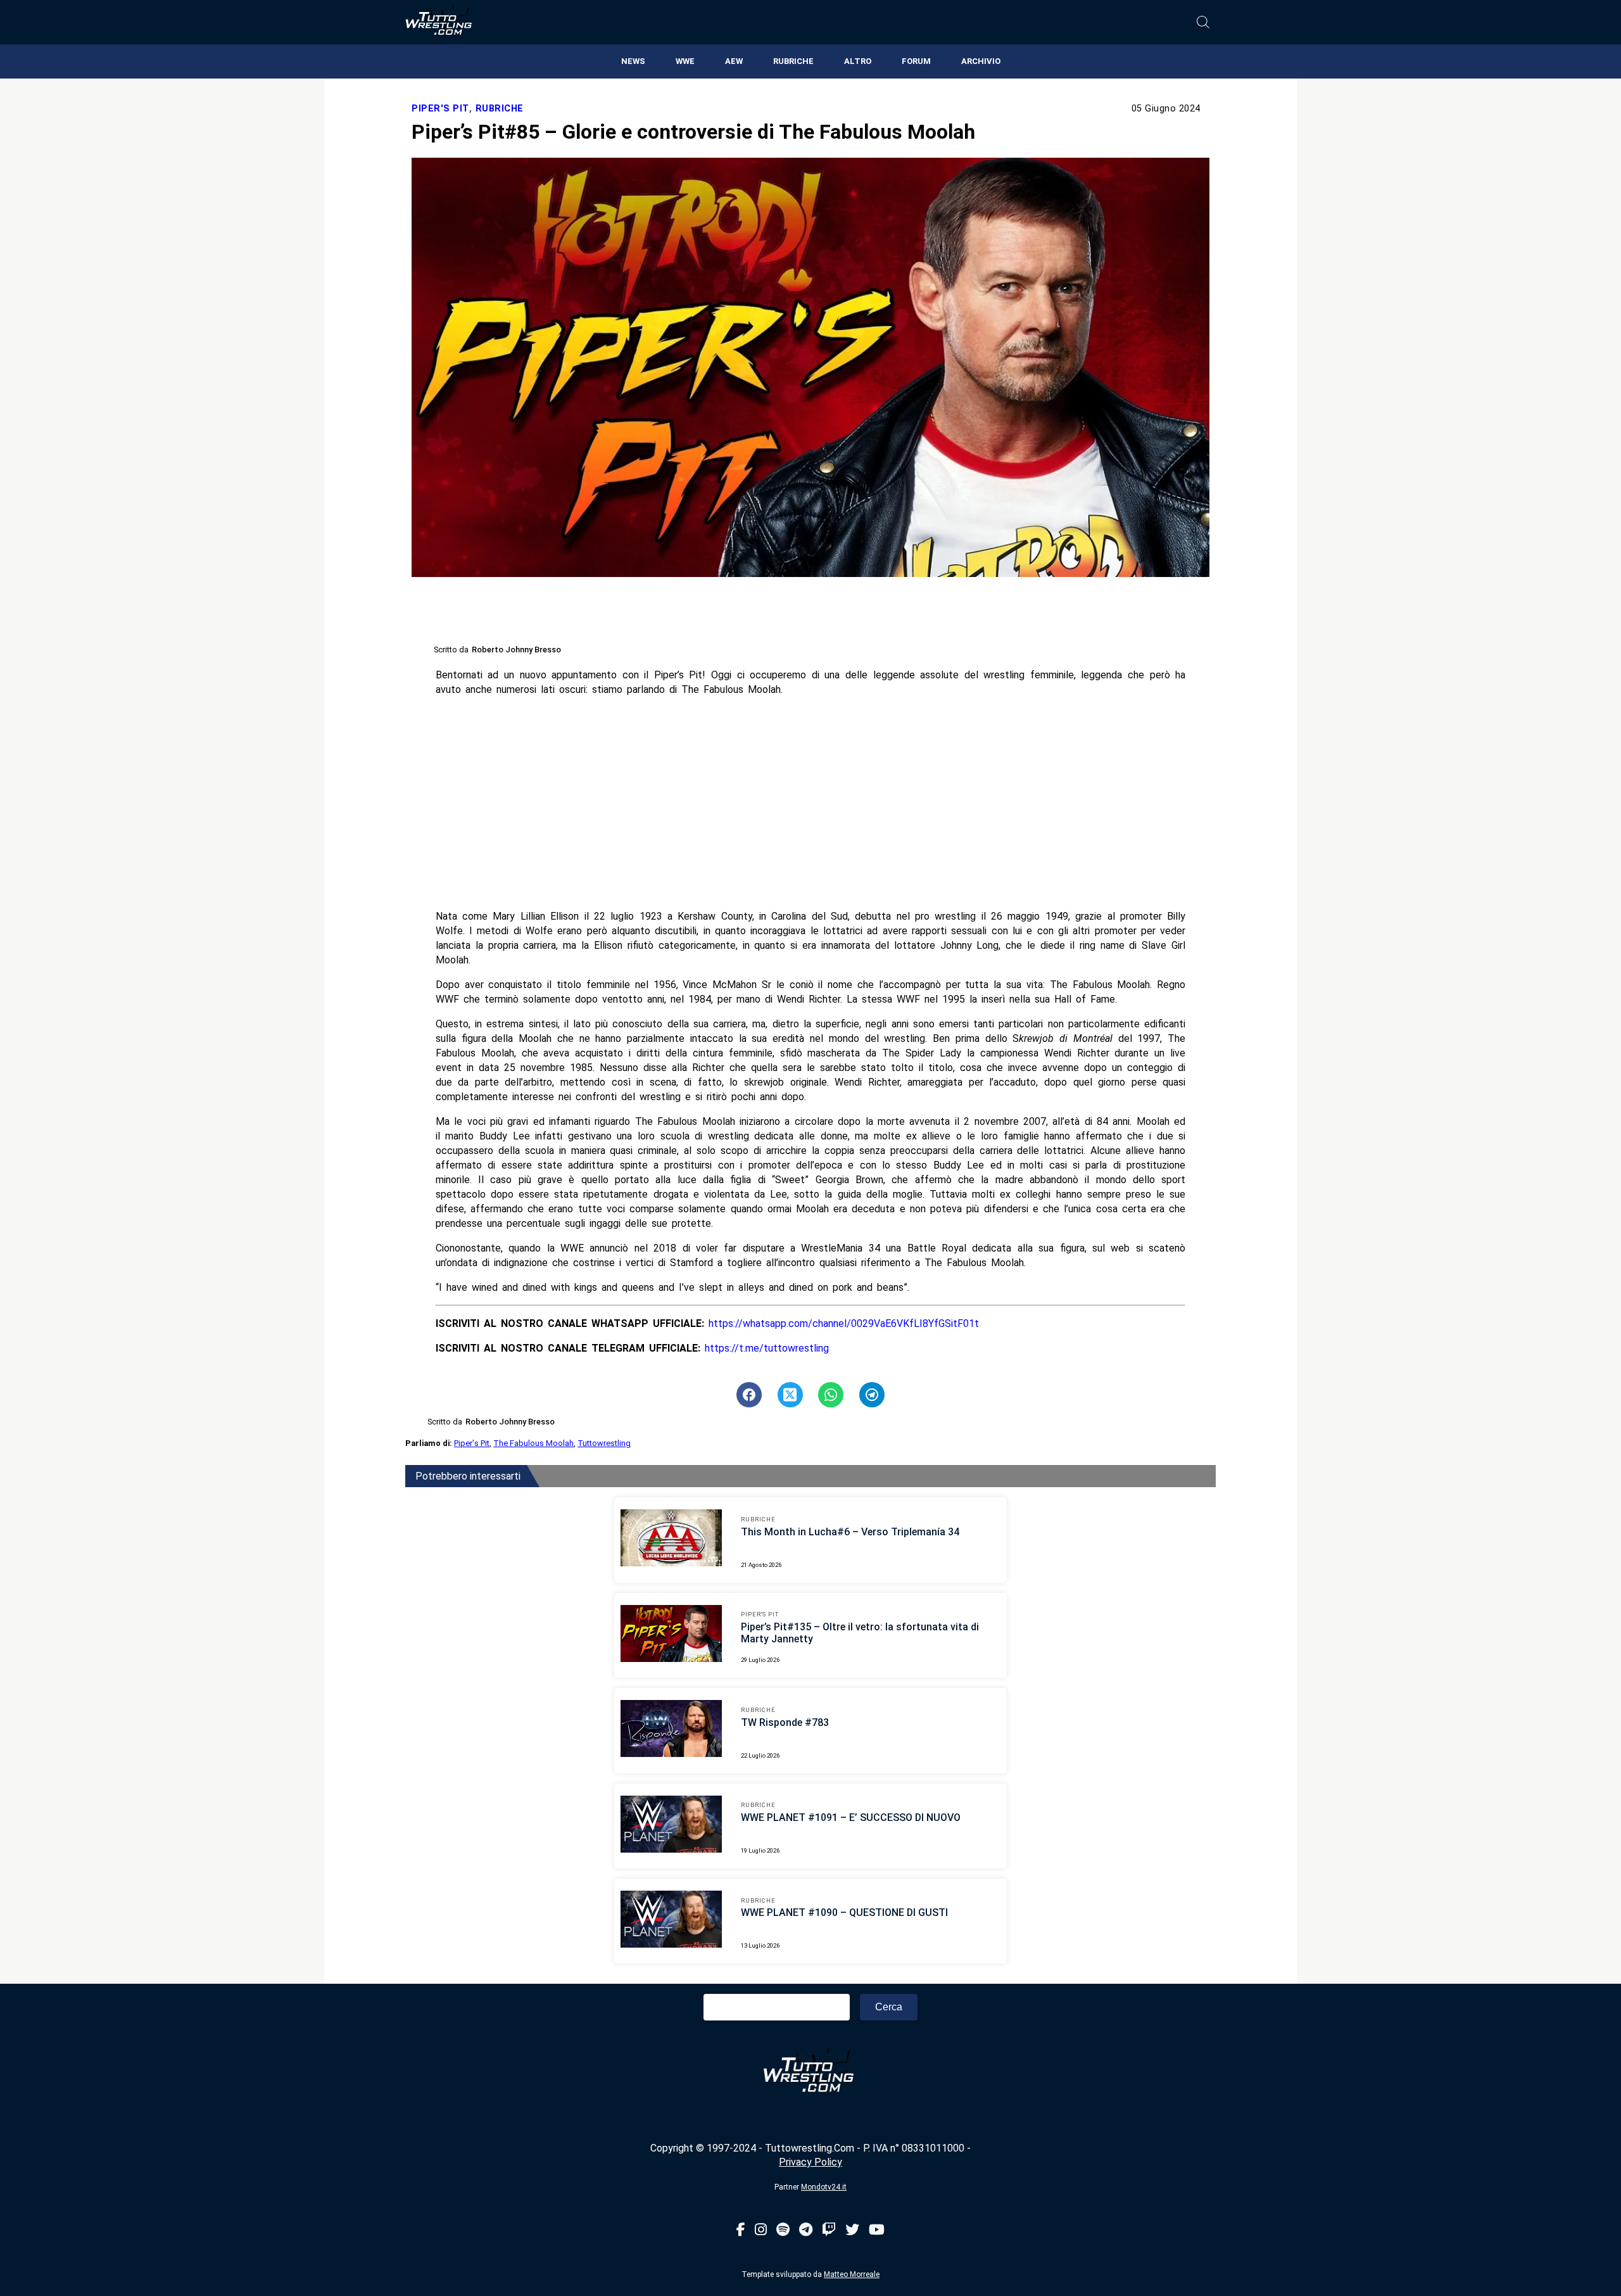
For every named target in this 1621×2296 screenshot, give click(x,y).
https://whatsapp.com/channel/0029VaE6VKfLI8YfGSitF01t (844, 1323)
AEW (734, 61)
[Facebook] (741, 2230)
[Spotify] (783, 2230)
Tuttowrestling (604, 1443)
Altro (858, 61)
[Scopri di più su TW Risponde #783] (671, 1730)
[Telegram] (806, 2230)
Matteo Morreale (852, 2274)
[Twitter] (852, 2230)
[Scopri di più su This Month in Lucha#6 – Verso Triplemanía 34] (671, 1540)
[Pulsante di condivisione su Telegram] (872, 1395)
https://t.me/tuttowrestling (767, 1348)
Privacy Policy (810, 2162)
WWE (685, 61)
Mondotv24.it (824, 2187)
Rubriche (793, 61)
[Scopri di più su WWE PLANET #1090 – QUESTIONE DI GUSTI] (671, 1921)
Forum (916, 61)
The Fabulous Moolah (533, 1443)
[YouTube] (877, 2230)
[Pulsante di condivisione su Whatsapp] (831, 1395)
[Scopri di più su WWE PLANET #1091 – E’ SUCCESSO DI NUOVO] (671, 1826)
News (633, 61)
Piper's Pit (440, 109)
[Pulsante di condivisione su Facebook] (749, 1395)
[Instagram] (761, 2230)
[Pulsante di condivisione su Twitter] (790, 1395)
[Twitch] (829, 2230)
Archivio (981, 61)
